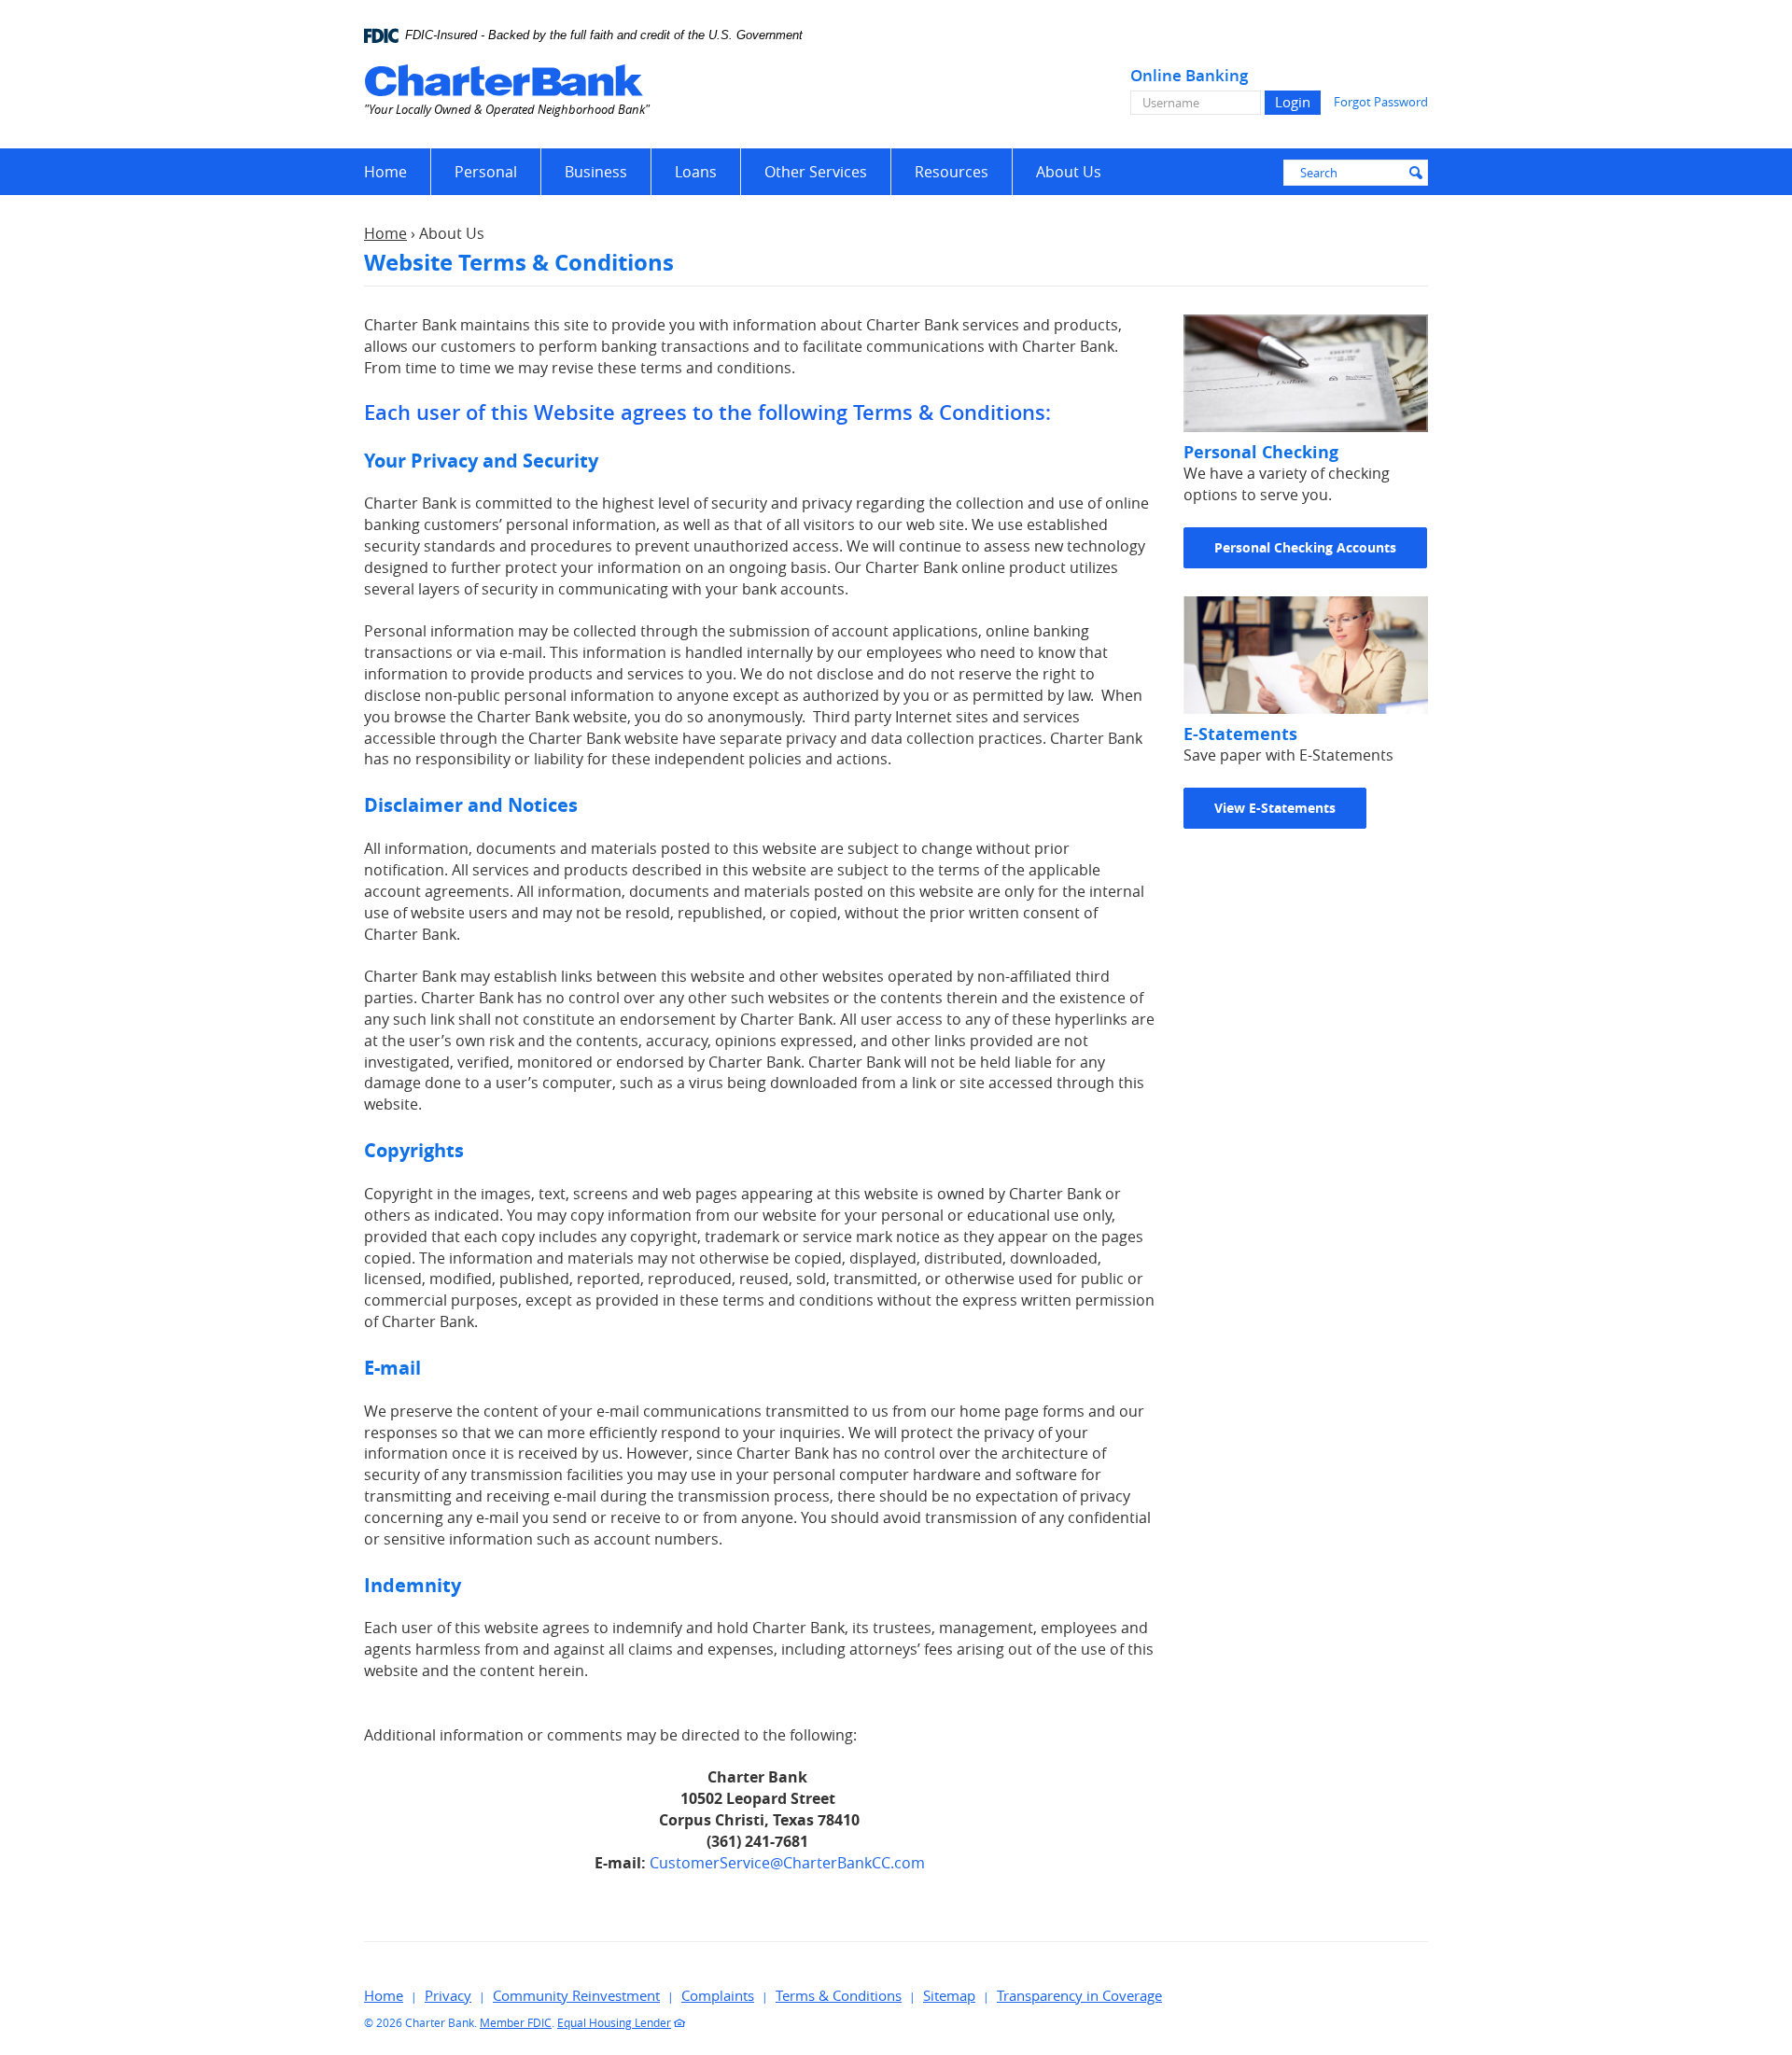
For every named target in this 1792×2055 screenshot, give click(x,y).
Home (385, 172)
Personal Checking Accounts (1305, 547)
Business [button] (596, 172)
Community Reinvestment (576, 1995)
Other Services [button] (816, 172)
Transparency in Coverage (1079, 1995)
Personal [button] (486, 172)
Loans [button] (696, 172)
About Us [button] (1069, 172)
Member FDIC (516, 2022)
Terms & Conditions (839, 1995)
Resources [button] (952, 172)
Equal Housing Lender (614, 2022)
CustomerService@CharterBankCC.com (787, 1863)
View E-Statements (1275, 808)
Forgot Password (1381, 102)
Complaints (718, 1995)
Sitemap (949, 1995)
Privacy (448, 1995)
